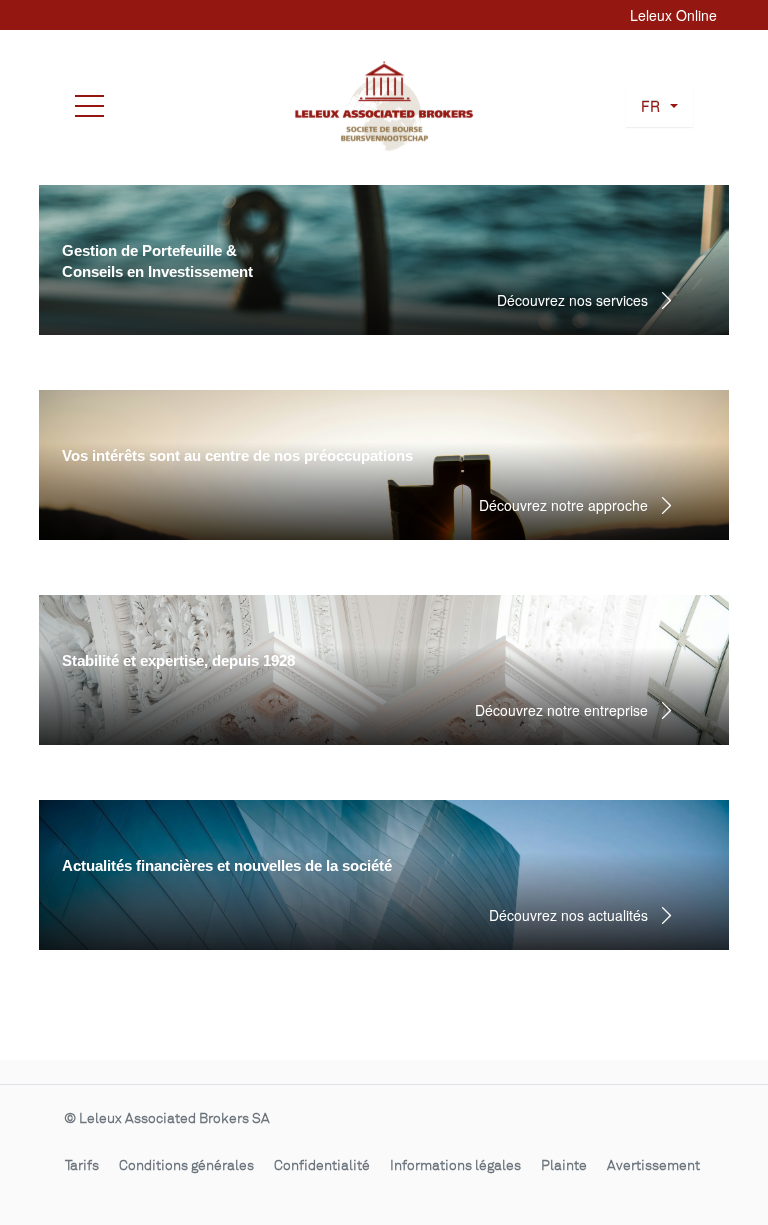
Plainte (564, 1165)
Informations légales (455, 1165)
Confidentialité (322, 1165)
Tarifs (82, 1165)
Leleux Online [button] (673, 15)
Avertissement (653, 1165)
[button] (659, 106)
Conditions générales (186, 1165)
